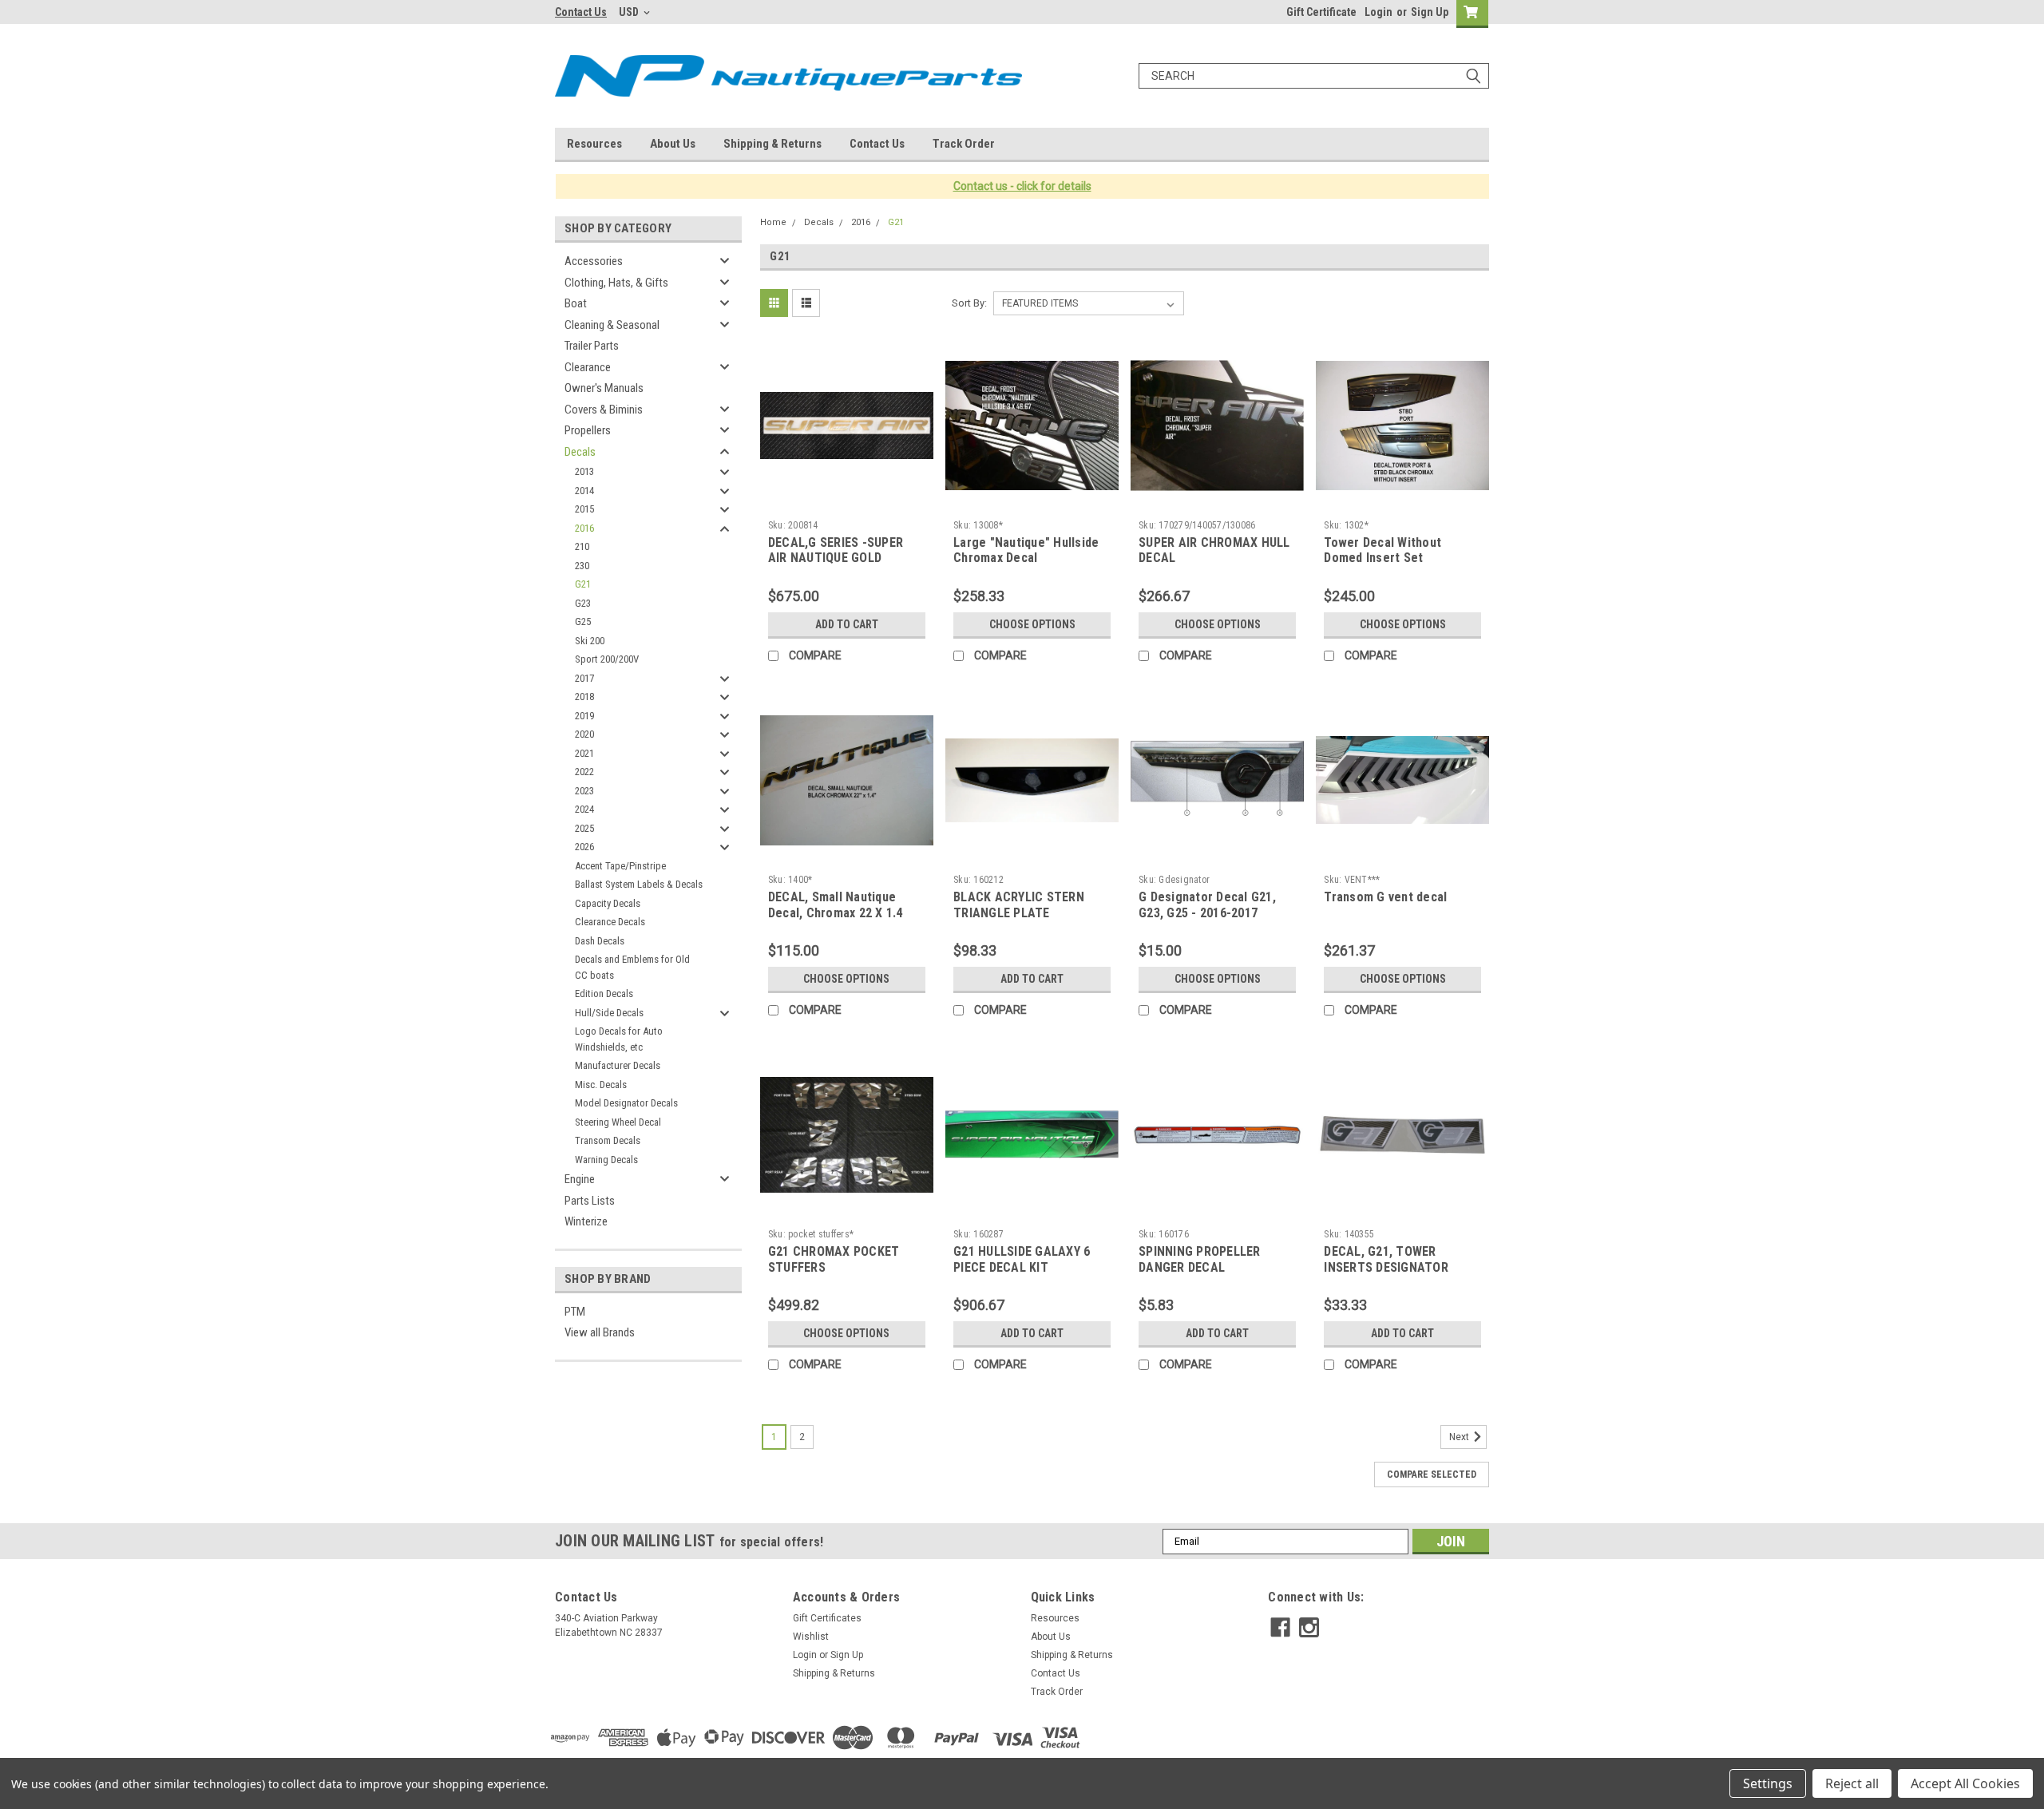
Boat (576, 303)
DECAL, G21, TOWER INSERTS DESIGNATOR (1386, 1259)
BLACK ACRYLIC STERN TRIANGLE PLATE (1019, 905)
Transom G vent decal (1385, 897)
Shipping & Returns (772, 144)
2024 (584, 809)
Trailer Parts (592, 346)
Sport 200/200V (607, 659)
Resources (594, 144)
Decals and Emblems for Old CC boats (632, 967)
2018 (584, 697)
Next (1460, 1437)
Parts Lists (590, 1201)
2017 (584, 678)
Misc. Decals (601, 1085)
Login (1379, 12)
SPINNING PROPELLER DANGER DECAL (1200, 1259)
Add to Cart (847, 624)
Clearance (588, 367)
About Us (673, 144)
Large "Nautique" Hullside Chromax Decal (1026, 550)
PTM (575, 1312)
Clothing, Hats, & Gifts (616, 283)
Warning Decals (606, 1160)
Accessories (594, 261)
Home (773, 222)
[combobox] (1314, 76)
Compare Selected (1432, 1475)
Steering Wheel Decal (618, 1122)
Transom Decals (608, 1140)
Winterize (586, 1221)
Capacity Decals (608, 903)
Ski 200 (590, 641)
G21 (583, 584)
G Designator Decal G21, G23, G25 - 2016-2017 (1207, 905)
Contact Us (581, 12)
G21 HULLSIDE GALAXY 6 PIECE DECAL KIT (1022, 1259)
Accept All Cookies (1965, 1783)
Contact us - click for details (1022, 186)
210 (582, 546)
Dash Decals (600, 941)
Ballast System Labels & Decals (639, 884)
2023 (584, 791)
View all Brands (600, 1332)
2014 (584, 491)
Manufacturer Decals (618, 1065)
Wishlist (811, 1637)
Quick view (846, 501)
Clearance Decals (610, 922)
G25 (583, 621)
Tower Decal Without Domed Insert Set (1382, 550)
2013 (584, 471)
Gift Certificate (1321, 12)
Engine (580, 1179)
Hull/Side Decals (609, 1013)
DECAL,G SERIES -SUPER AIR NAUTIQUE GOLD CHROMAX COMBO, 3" (836, 558)
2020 (584, 734)
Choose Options (1032, 624)
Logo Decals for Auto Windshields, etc (619, 1039)
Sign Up (1430, 12)
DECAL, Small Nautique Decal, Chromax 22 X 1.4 (836, 905)
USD (630, 12)
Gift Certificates (827, 1618)
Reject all (1852, 1783)
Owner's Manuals (604, 388)
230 (582, 566)
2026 (584, 847)
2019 (584, 716)
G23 (583, 603)
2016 (584, 528)
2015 (584, 509)
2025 (584, 828)
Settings (1768, 1783)
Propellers (588, 430)
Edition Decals (604, 994)
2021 (584, 753)
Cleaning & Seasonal (612, 325)
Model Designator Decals (626, 1103)
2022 (584, 772)
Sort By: (969, 303)
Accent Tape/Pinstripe (620, 866)
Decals (580, 452)
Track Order (964, 144)
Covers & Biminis (604, 410)
